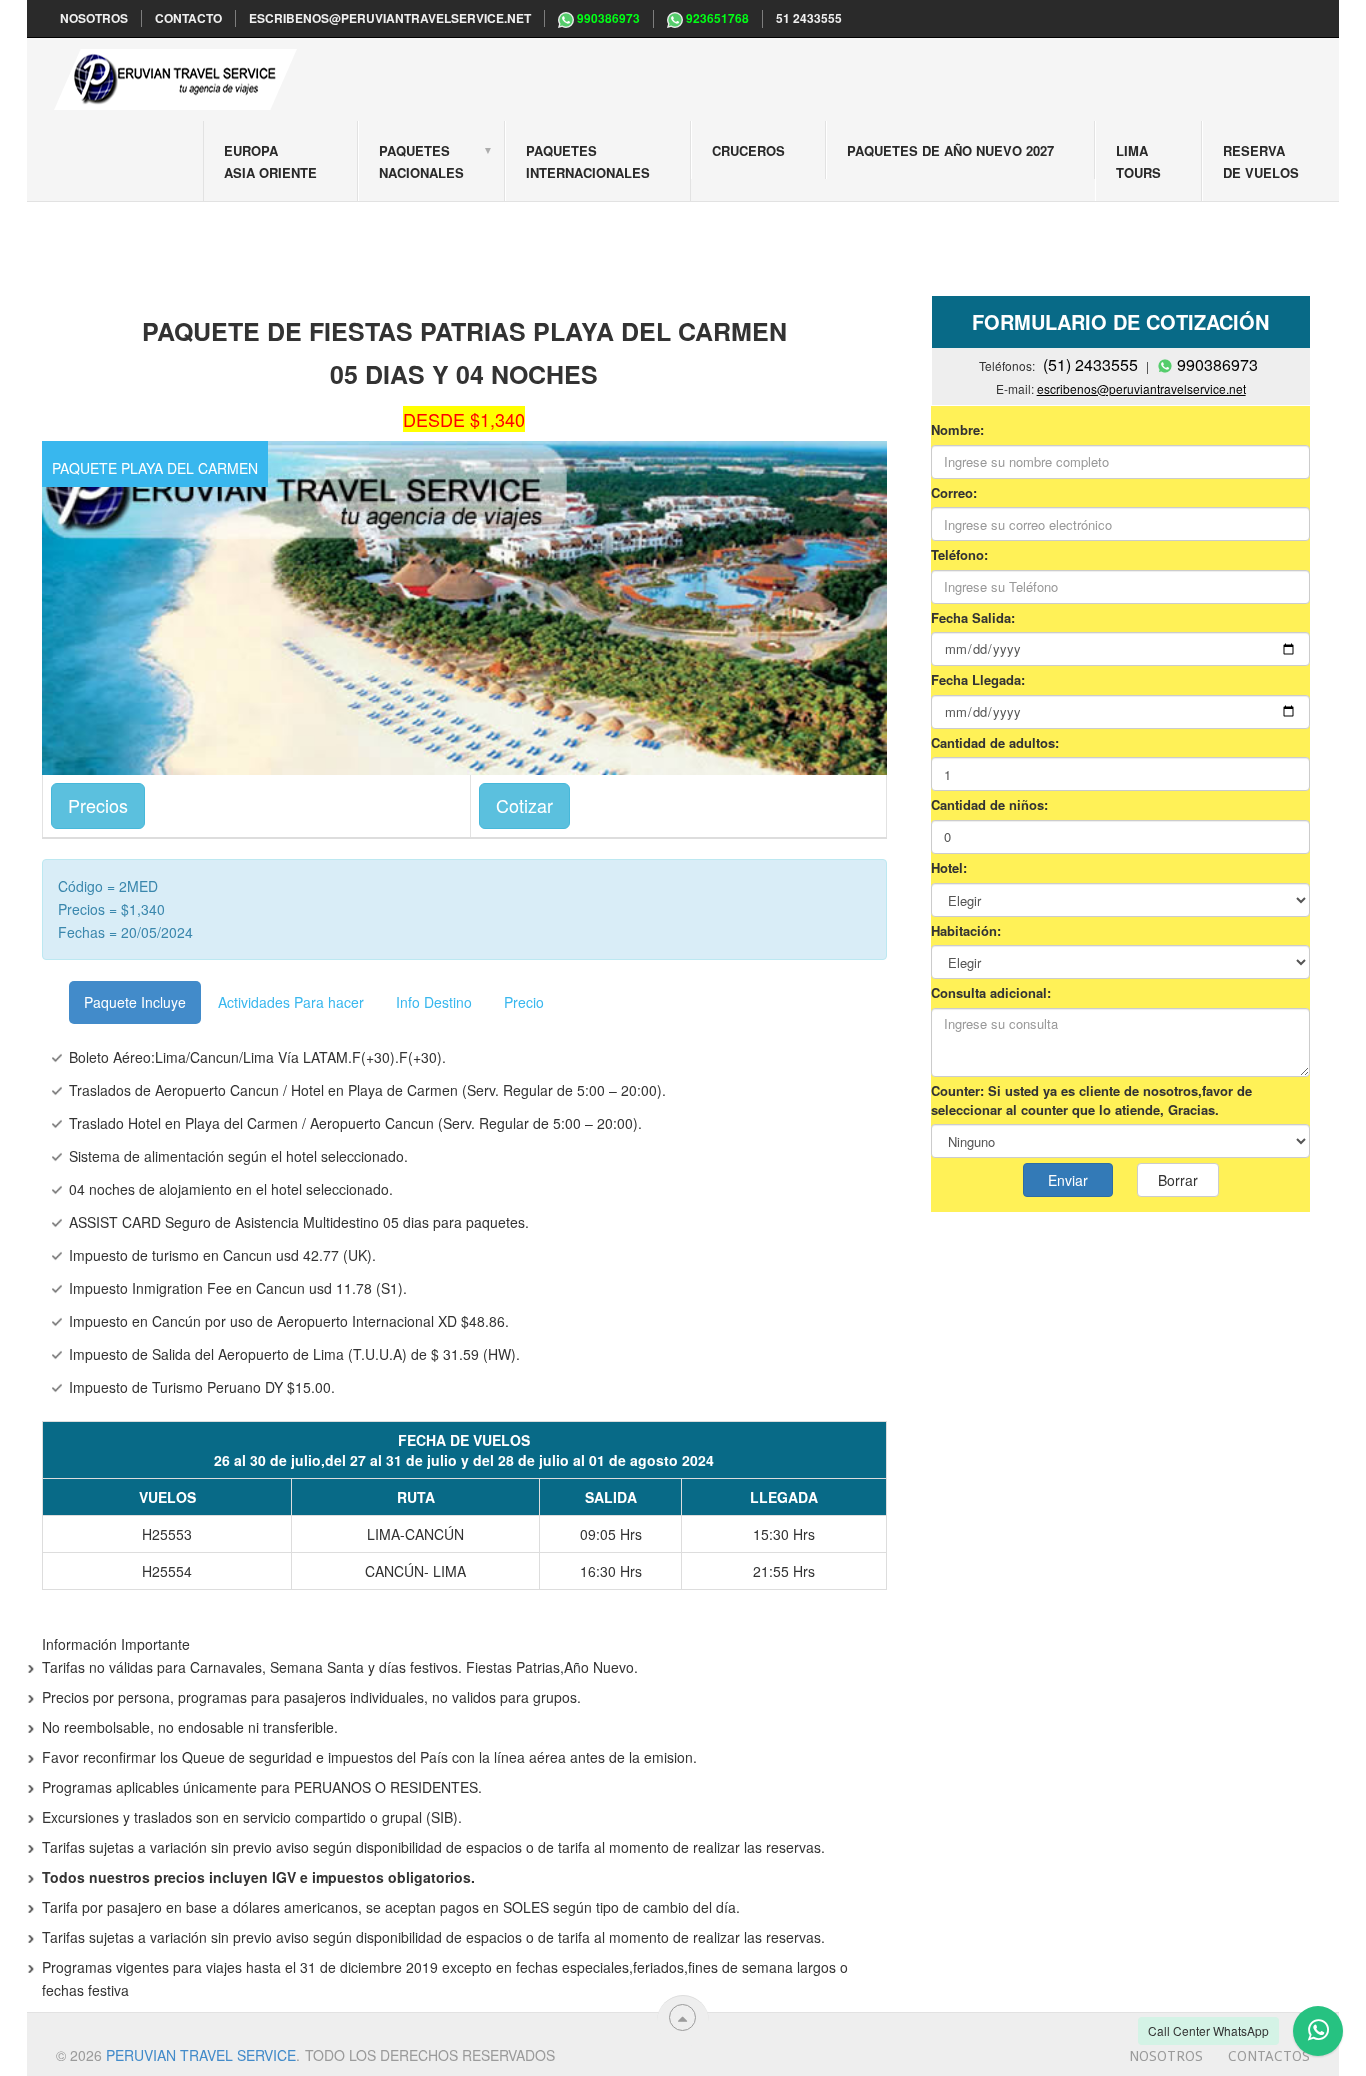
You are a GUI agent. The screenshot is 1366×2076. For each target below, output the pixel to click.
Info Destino (434, 1002)
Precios (98, 805)
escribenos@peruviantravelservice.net (390, 18)
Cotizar (524, 805)
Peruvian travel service (201, 2055)
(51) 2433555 (1090, 364)
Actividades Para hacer (291, 1002)
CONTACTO (188, 18)
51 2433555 (809, 18)
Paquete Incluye (135, 1002)
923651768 (716, 18)
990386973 (607, 18)
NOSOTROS (94, 18)
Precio (524, 1002)
